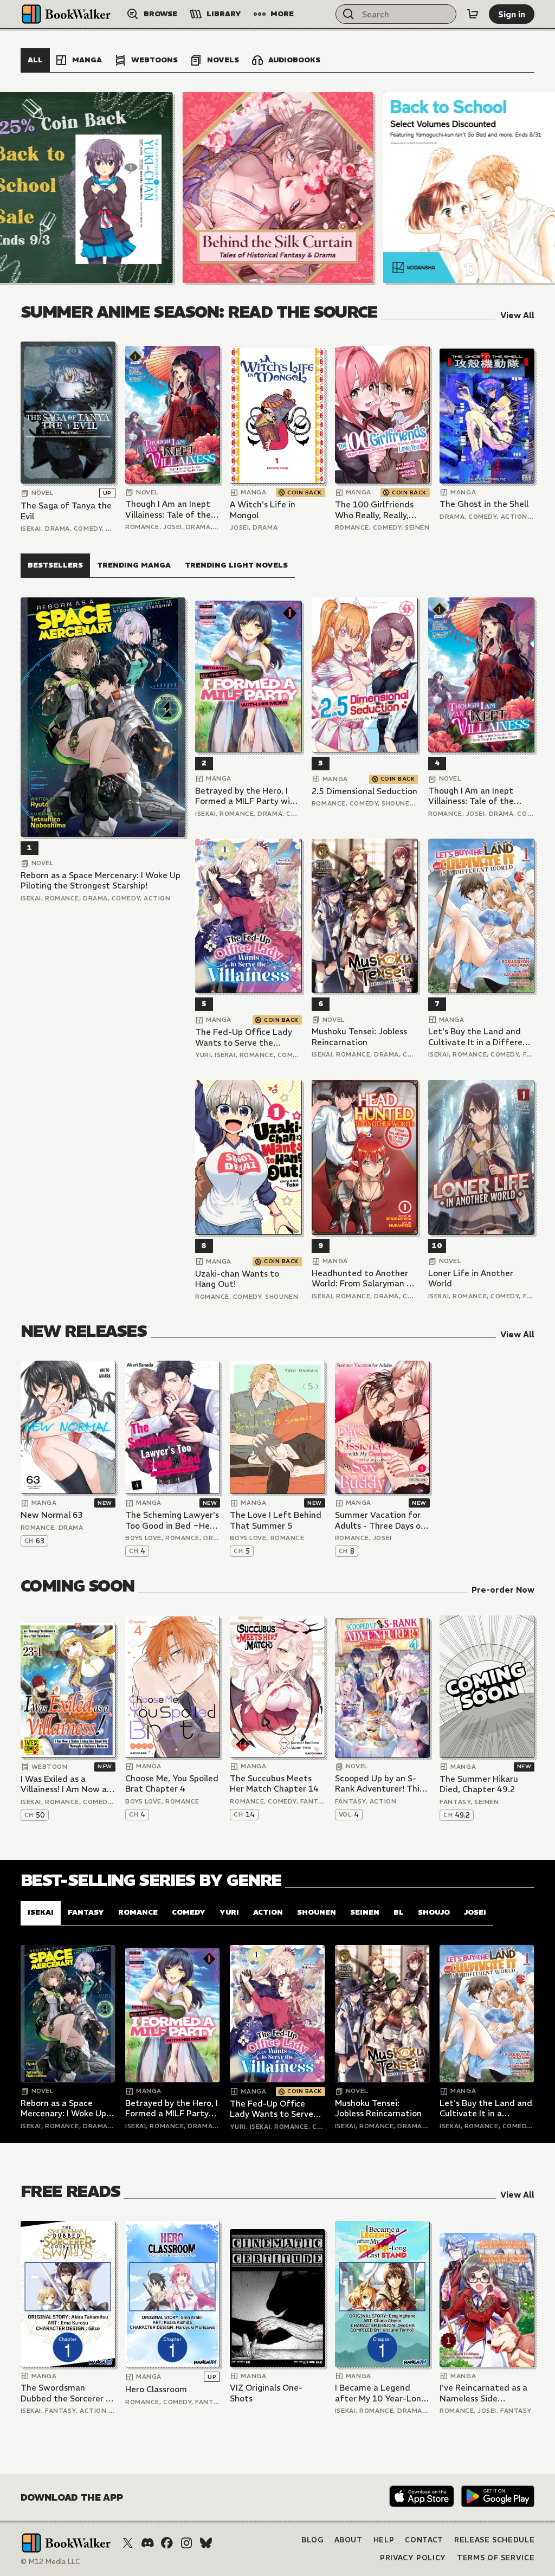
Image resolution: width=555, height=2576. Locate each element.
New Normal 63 (52, 1515)
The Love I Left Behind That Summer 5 (276, 1520)
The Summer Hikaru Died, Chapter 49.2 (479, 1784)
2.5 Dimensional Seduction (364, 791)
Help (384, 2540)
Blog (312, 2540)
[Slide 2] (278, 188)
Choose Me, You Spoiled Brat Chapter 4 (172, 1784)
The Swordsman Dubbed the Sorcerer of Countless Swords (68, 2393)
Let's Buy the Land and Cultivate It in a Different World (480, 1037)
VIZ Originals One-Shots (266, 2393)
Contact (424, 2540)
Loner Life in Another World (471, 1279)
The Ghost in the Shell (484, 504)
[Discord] (147, 2543)
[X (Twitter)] (128, 2543)
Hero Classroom (156, 2389)
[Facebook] (167, 2543)
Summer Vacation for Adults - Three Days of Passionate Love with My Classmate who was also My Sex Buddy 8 (381, 1520)
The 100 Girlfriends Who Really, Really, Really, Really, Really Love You (375, 510)
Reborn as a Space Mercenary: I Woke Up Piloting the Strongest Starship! (101, 881)
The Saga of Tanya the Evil (66, 511)
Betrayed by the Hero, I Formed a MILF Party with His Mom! (247, 796)
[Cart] (473, 14)
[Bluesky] (206, 2543)
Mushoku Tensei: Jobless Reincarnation (359, 1037)
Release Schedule (494, 2540)
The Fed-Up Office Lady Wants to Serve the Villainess (244, 1037)
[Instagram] (186, 2543)
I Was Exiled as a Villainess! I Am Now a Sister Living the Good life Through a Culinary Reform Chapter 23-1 (66, 1784)
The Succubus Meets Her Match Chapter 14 (274, 1784)
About (349, 2540)
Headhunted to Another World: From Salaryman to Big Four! (364, 1279)
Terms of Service (496, 2558)
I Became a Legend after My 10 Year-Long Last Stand (380, 2393)
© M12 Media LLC (50, 2562)
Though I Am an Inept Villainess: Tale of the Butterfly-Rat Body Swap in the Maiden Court (168, 509)
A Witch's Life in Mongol (263, 510)
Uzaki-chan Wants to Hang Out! (237, 1279)
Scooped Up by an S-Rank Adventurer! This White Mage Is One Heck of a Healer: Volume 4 (379, 1784)
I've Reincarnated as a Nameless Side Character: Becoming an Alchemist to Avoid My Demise (483, 2393)
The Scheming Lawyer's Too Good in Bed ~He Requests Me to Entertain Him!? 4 (172, 1520)
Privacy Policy (413, 2558)
